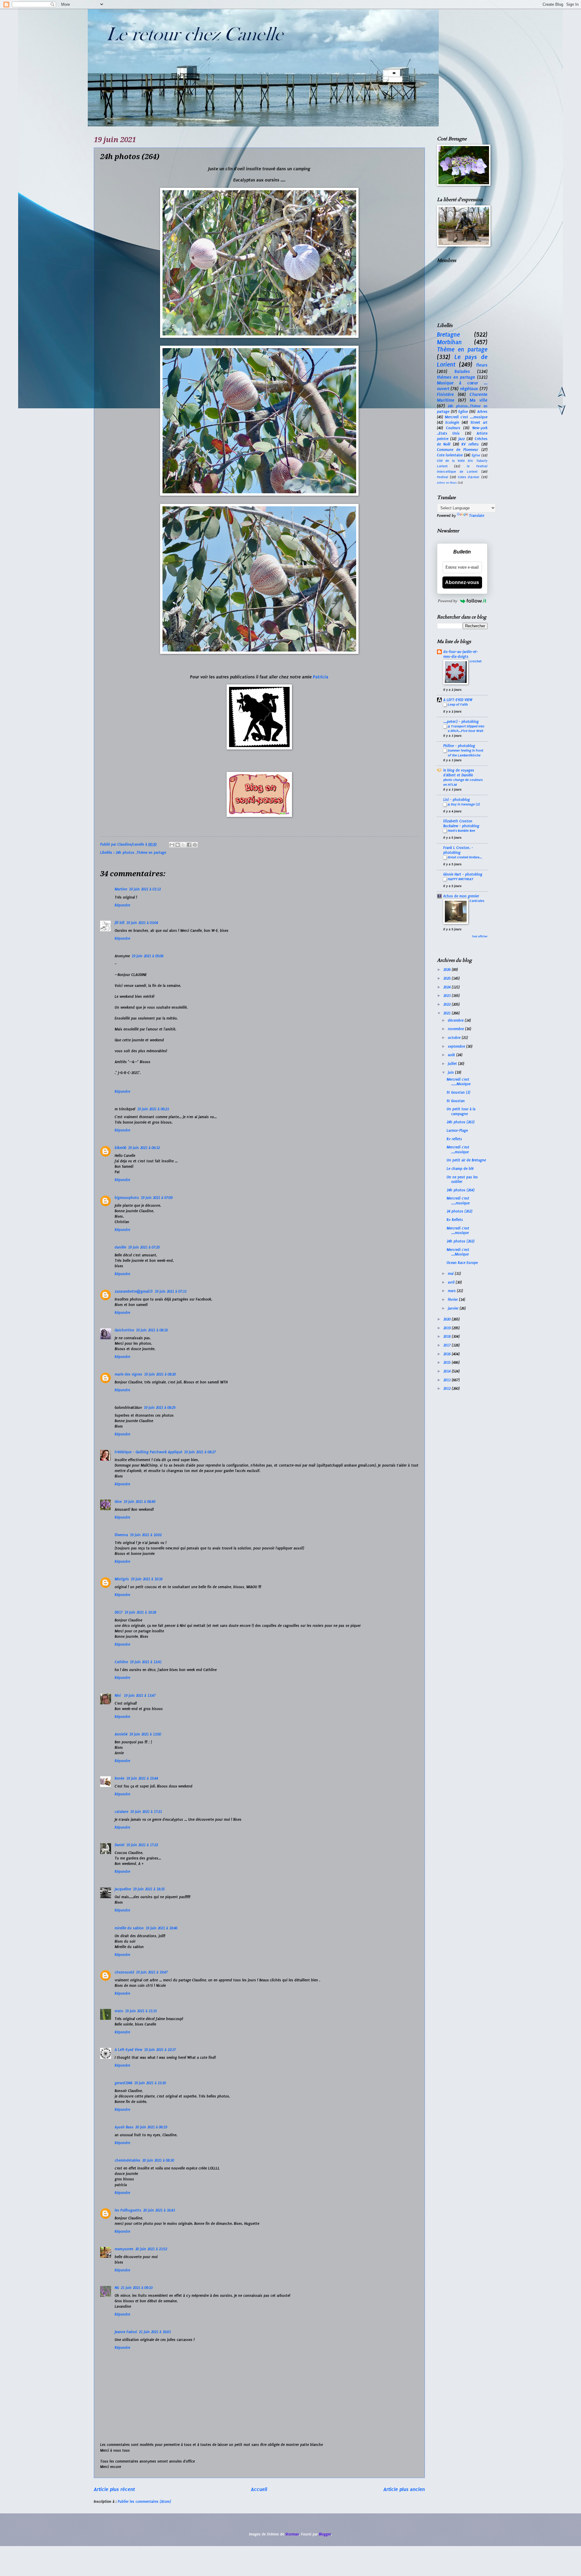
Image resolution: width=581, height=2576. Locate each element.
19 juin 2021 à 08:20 (160, 1374)
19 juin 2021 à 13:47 (140, 1696)
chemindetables (128, 2160)
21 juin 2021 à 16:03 (155, 2332)
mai (451, 1274)
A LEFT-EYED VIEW (458, 700)
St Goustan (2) (458, 1092)
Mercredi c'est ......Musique (459, 1082)
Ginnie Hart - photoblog (463, 874)
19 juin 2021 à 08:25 (160, 1408)
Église (476, 455)
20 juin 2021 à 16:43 (159, 2210)
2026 (448, 970)
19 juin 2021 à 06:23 (153, 1109)
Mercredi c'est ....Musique (458, 1252)
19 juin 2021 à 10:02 (146, 1535)
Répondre (122, 905)
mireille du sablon (129, 1928)
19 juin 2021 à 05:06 (148, 956)
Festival (443, 477)
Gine (118, 1502)
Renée (120, 1778)
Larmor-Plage (457, 1131)
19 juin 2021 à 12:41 (146, 1662)
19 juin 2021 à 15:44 (142, 1778)
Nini (118, 1696)
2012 (448, 1389)
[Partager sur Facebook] (189, 845)
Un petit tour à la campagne (461, 1111)
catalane (121, 1812)
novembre (456, 1029)
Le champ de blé (460, 1169)
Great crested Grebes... (465, 857)
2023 (448, 996)
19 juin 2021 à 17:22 (142, 1845)
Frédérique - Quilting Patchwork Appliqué (148, 1452)
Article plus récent (114, 2489)
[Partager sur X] (183, 845)
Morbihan (449, 342)
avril (452, 1282)
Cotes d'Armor (469, 477)
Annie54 (121, 1734)
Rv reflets (454, 1139)
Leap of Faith (458, 704)
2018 (448, 1337)
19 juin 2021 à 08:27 (200, 1452)
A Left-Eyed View (128, 2050)
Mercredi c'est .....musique (458, 1201)
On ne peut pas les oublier (462, 1179)
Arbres (482, 412)
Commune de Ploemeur (458, 450)
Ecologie (452, 423)
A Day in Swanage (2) (464, 804)
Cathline (121, 1662)
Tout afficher (480, 936)
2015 (448, 1363)
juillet (453, 1064)
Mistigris (122, 1579)
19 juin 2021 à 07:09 (157, 1198)
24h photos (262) (461, 1241)
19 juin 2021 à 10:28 (140, 1612)
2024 (448, 987)
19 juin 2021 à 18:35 (149, 1889)
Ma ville (479, 400)
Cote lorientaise (450, 455)
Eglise (463, 412)
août (452, 1055)
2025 (448, 978)
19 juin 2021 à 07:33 (171, 1291)
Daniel (120, 1845)
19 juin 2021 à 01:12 (145, 889)
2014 (448, 1371)
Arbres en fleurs (447, 483)
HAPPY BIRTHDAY (461, 879)
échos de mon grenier (461, 896)
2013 (448, 1380)
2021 (448, 1013)
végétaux (469, 389)
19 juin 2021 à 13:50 (145, 1734)
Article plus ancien (404, 2489)
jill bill (120, 923)
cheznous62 (124, 1972)
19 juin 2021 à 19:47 (152, 1972)
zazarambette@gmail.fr (134, 1291)
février (453, 1300)
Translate (477, 516)
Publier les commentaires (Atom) (144, 2502)
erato (119, 2011)
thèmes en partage (456, 377)
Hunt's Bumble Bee (461, 831)
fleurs (482, 365)
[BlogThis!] (178, 845)
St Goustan (456, 1101)
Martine (121, 889)
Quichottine (124, 1330)
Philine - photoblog (459, 746)
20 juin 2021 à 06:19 (151, 2127)
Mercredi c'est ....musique (466, 417)
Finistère (445, 394)
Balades (462, 371)
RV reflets (470, 444)
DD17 (119, 1612)
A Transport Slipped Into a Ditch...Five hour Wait (466, 729)
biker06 (120, 1148)
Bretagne (448, 335)
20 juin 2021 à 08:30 (158, 2160)
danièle (120, 1247)
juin (451, 1073)
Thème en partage (462, 349)
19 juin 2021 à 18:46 (161, 1928)
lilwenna (121, 1535)
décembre (456, 1020)
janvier (454, 1308)
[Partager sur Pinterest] (195, 845)
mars (452, 1291)
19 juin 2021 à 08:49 (139, 1502)
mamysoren (124, 2249)
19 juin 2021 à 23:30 (150, 2083)
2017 (448, 1345)
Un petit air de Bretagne (466, 1160)
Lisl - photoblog (457, 800)
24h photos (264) (461, 1190)
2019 (448, 1328)
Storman (292, 2534)
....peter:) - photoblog (461, 722)
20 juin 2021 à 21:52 (151, 2249)
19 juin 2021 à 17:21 (146, 1812)
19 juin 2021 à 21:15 (141, 2011)
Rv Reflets (455, 1220)
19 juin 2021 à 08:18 (152, 1330)
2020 (448, 1319)
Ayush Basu (124, 2127)
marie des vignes (128, 1374)
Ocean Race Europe (462, 1263)
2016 (448, 1354)
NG (117, 2288)
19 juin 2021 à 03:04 (142, 923)
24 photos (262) (460, 1211)
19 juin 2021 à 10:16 (147, 1579)
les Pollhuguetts (128, 2210)
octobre (455, 1038)
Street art (479, 423)
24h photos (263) (461, 1122)
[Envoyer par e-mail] (172, 845)
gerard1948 (123, 2083)
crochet (476, 661)
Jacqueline (123, 1889)
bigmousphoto (127, 1198)
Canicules (477, 901)
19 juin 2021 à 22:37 (160, 2050)
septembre (457, 1046)
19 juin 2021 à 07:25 (144, 1247)
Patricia (321, 677)
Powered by (448, 601)
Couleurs (453, 428)
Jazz (462, 439)
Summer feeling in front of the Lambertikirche (466, 753)
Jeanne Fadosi (126, 2332)
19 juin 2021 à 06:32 (144, 1148)
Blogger (325, 2534)
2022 (448, 1004)
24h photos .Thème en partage (141, 853)
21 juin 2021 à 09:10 (137, 2288)
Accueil (259, 2489)
